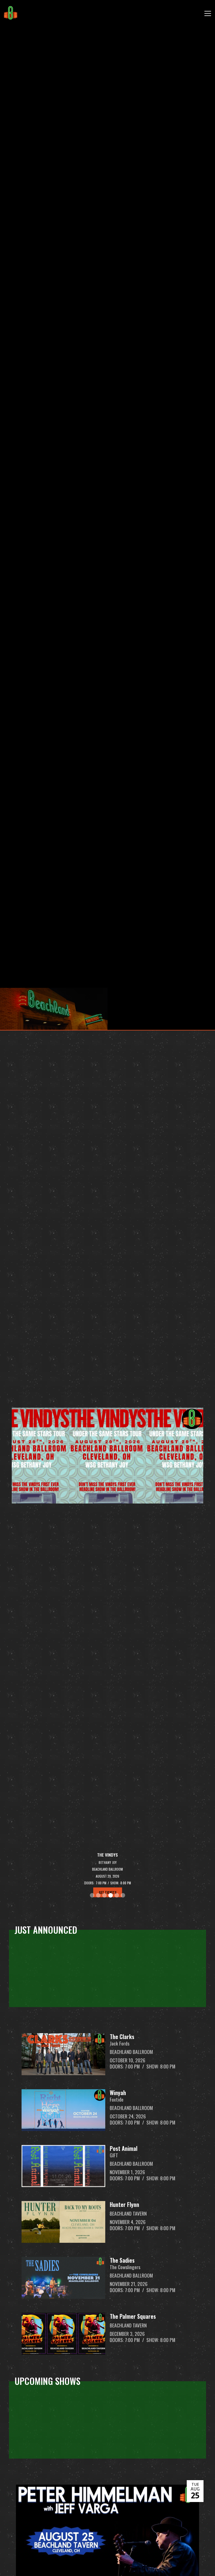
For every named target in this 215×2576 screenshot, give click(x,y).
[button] (207, 13)
